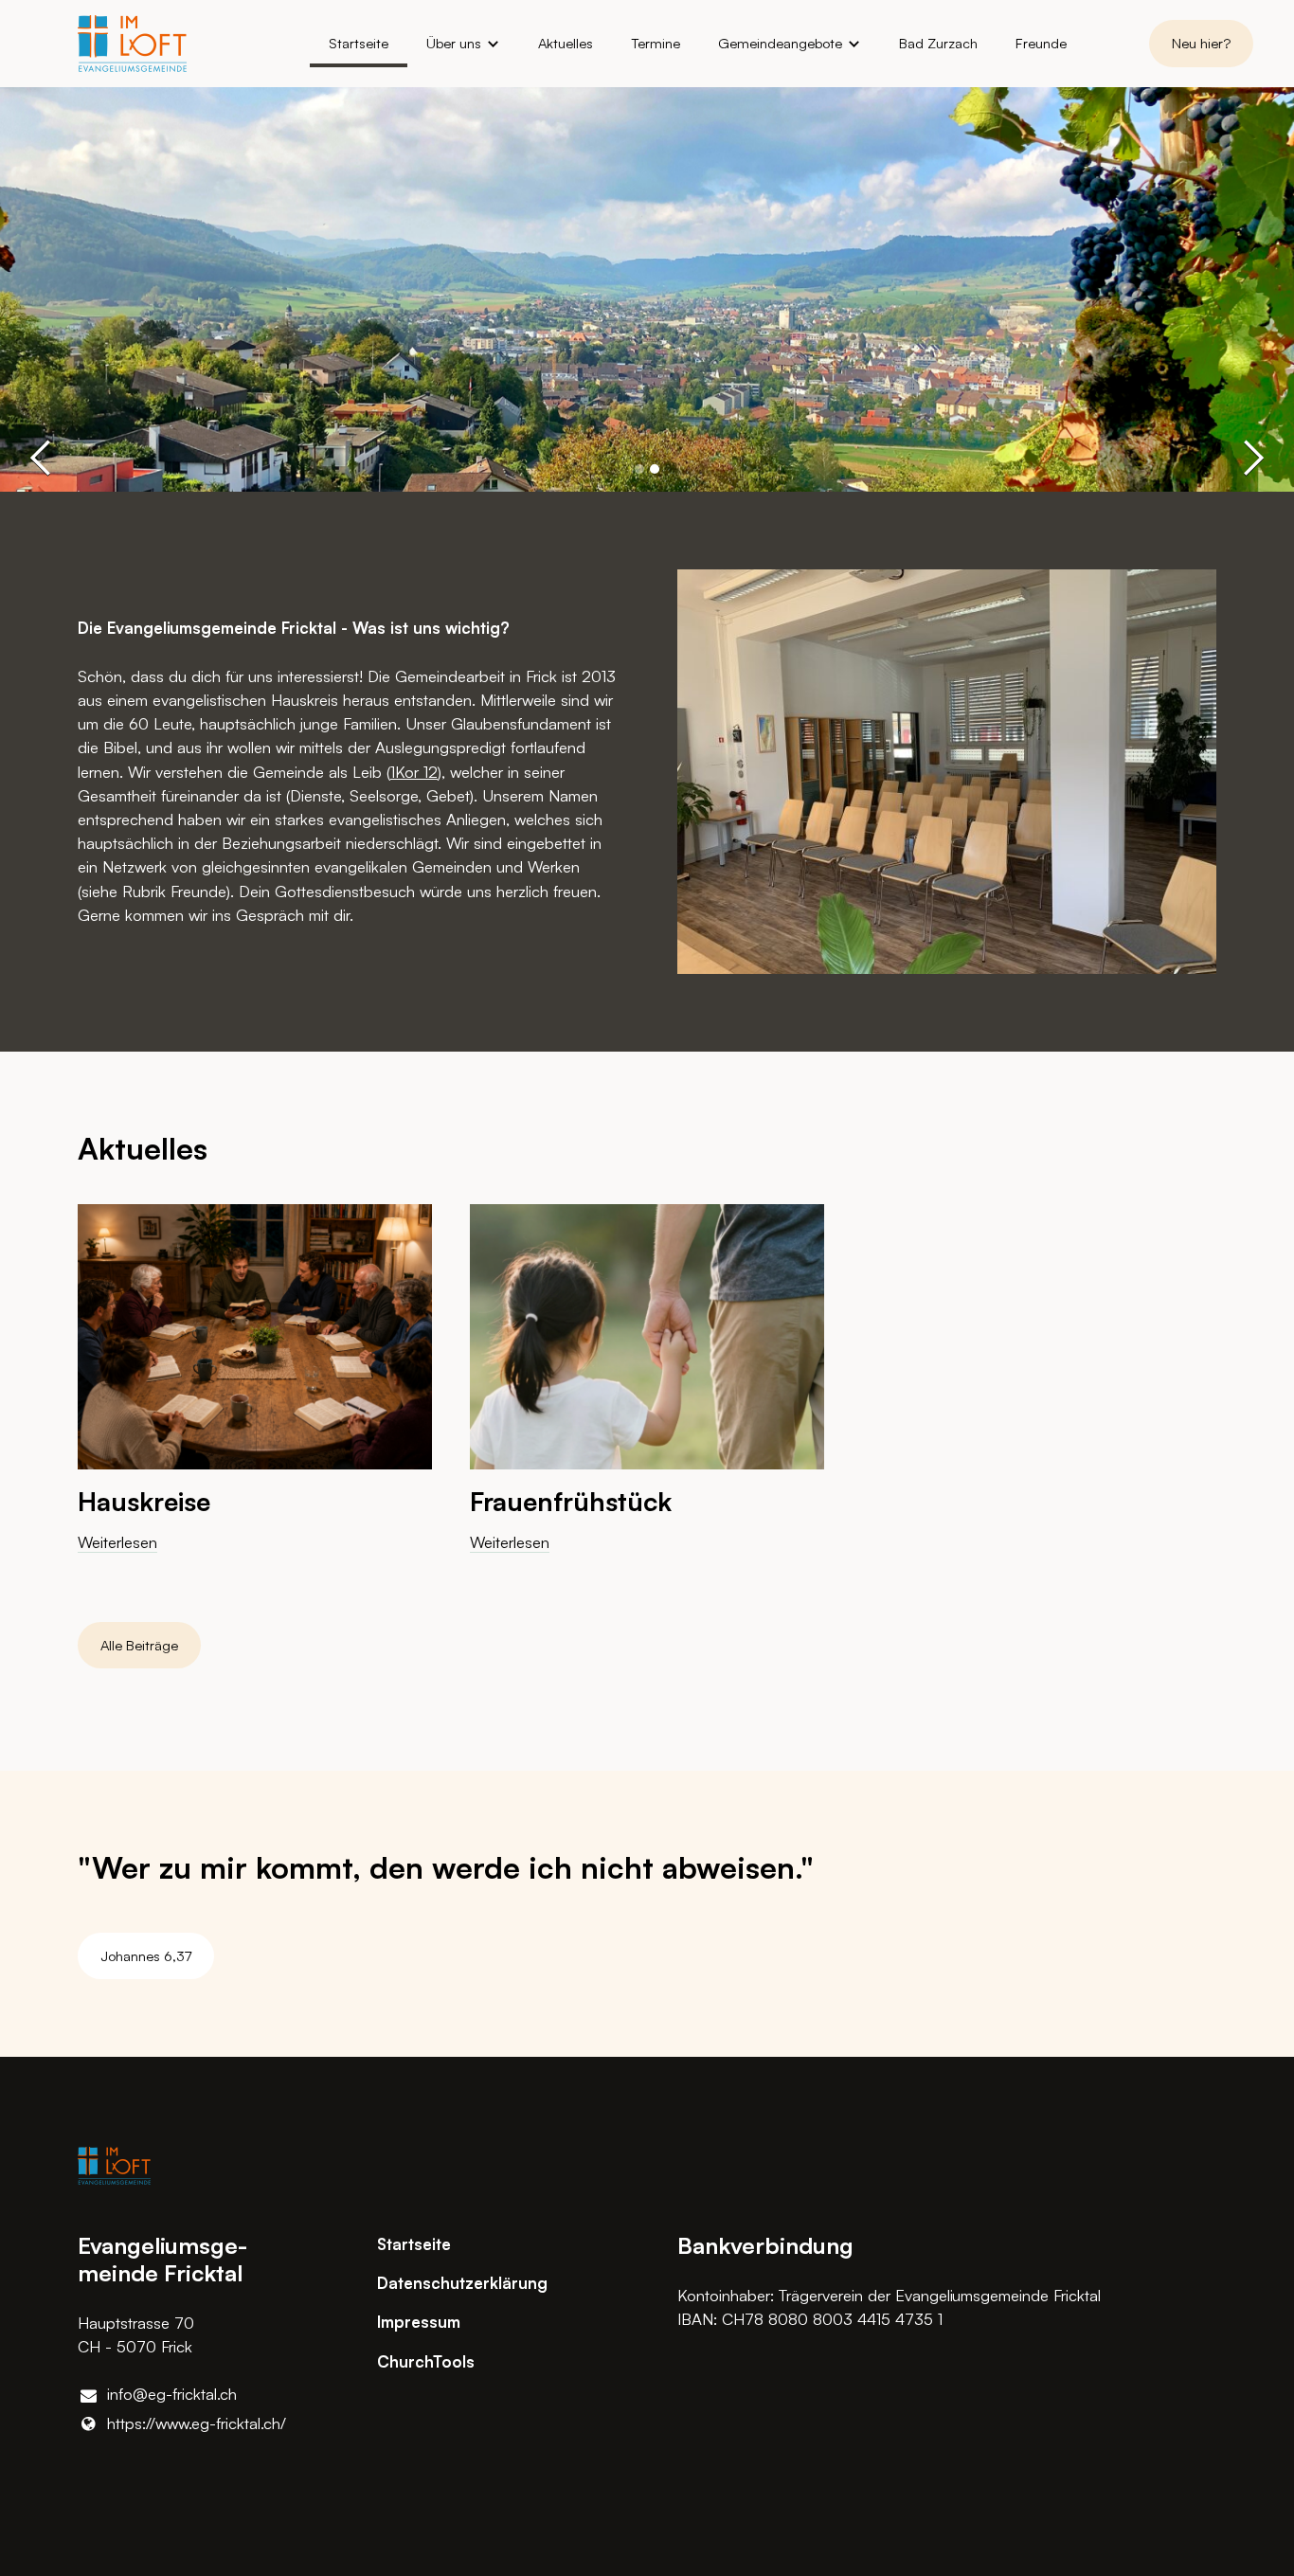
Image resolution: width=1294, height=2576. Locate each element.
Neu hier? (1201, 43)
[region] (647, 1394)
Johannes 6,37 (146, 1956)
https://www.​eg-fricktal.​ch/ (197, 2423)
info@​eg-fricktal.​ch (172, 2394)
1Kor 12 (414, 772)
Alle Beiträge (139, 1645)
